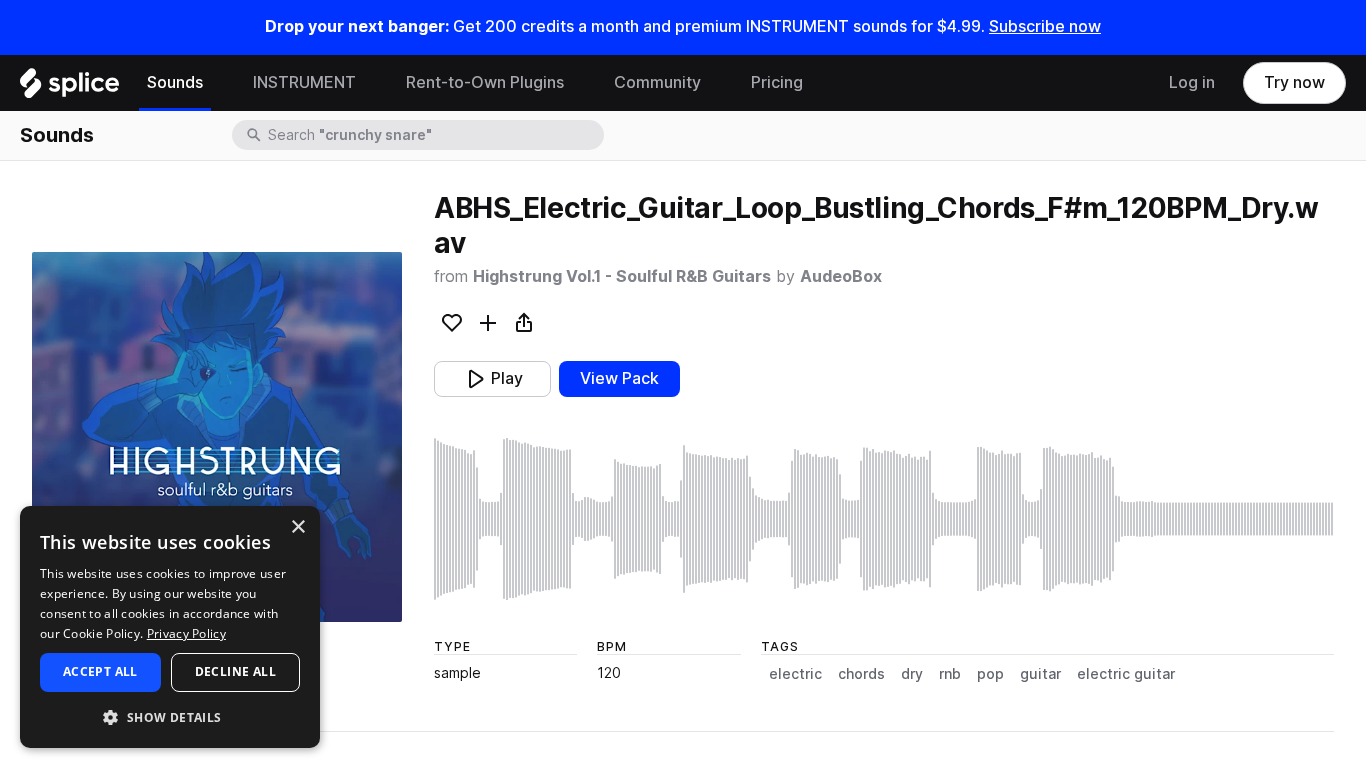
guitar (1040, 674)
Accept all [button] (100, 671)
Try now (1294, 82)
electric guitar (1126, 674)
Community (657, 82)
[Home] (69, 88)
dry (912, 674)
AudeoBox (841, 276)
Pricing (777, 82)
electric (795, 674)
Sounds (175, 82)
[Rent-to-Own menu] (579, 83)
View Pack (619, 378)
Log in (1192, 82)
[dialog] (170, 627)
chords (861, 674)
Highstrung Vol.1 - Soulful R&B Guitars (622, 276)
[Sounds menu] (218, 83)
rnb (950, 674)
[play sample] (884, 519)
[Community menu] (716, 83)
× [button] (297, 527)
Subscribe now (1045, 26)
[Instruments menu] (371, 83)
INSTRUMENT (304, 82)
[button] (170, 716)
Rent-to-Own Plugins (485, 82)
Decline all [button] (235, 671)
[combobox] (434, 135)
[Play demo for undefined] (217, 437)
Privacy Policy (186, 633)
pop (990, 674)
